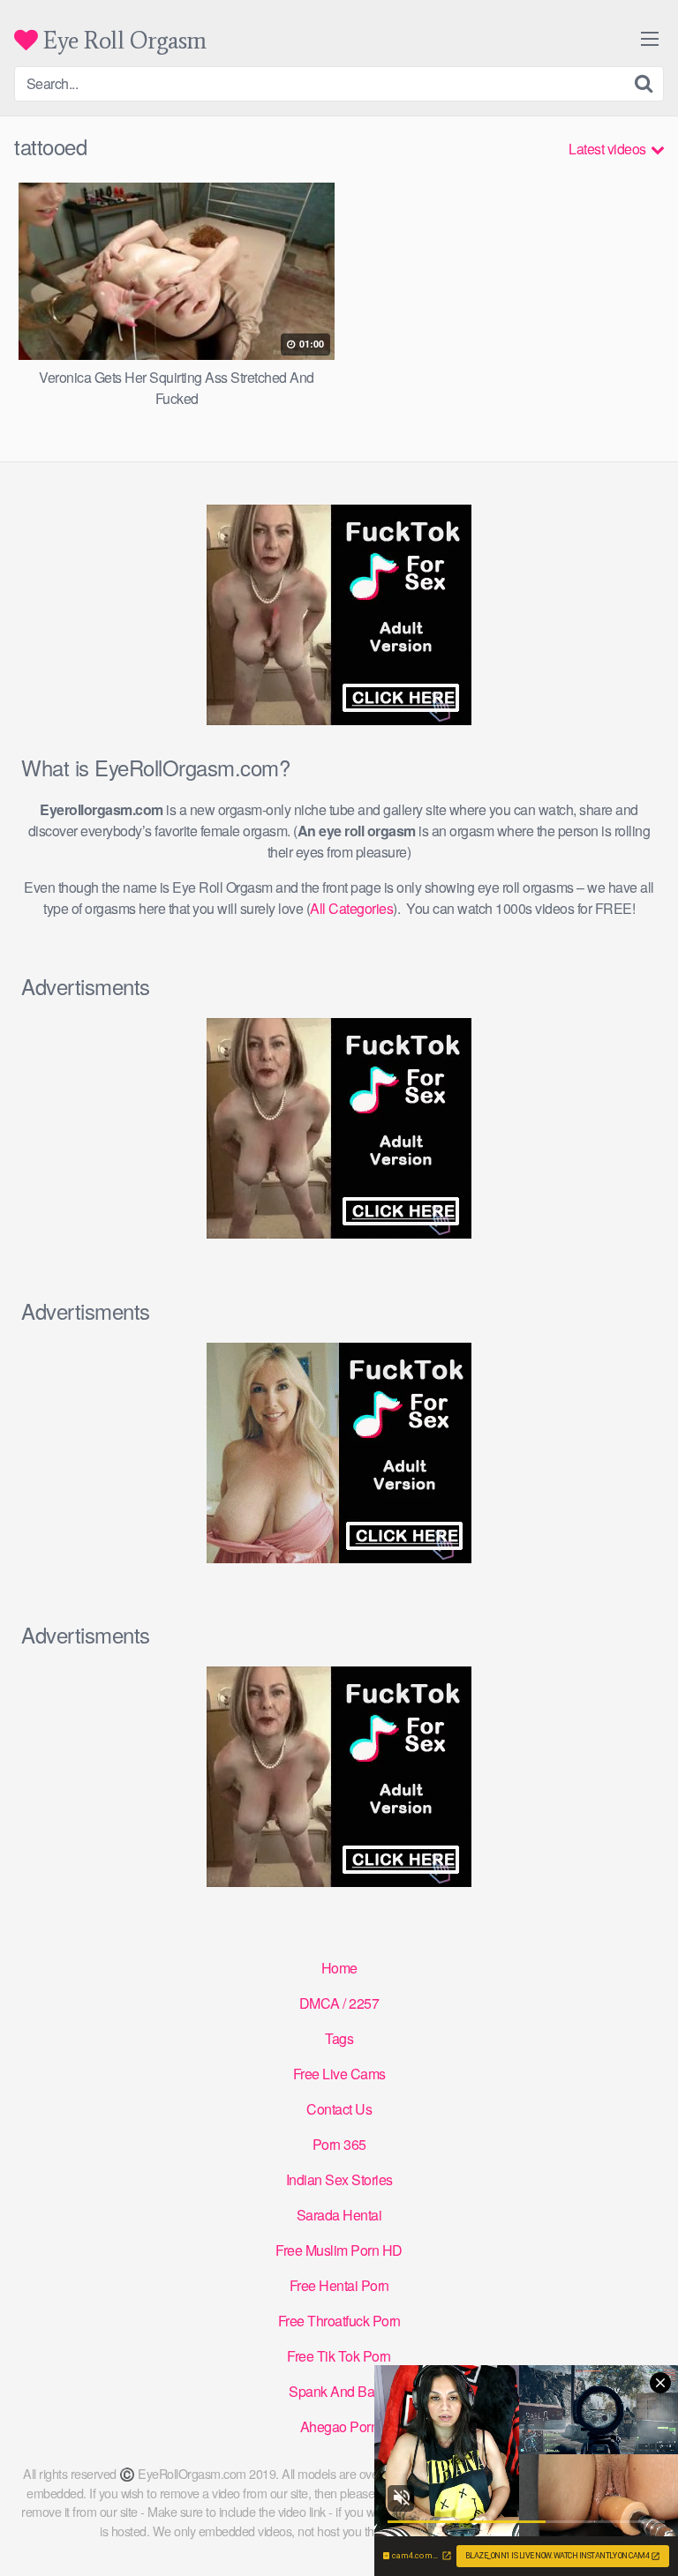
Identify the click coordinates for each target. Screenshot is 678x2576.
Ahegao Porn (339, 2426)
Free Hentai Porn (339, 2285)
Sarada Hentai (339, 2215)
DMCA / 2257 (339, 2003)
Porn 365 (339, 2144)
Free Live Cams (339, 2074)
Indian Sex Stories (339, 2179)
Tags (339, 2038)
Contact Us (339, 2109)
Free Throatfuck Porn (339, 2321)
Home (339, 1968)
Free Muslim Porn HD (339, 2250)
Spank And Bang (339, 2391)
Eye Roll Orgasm (122, 40)
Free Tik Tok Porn (339, 2356)
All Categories (351, 908)
